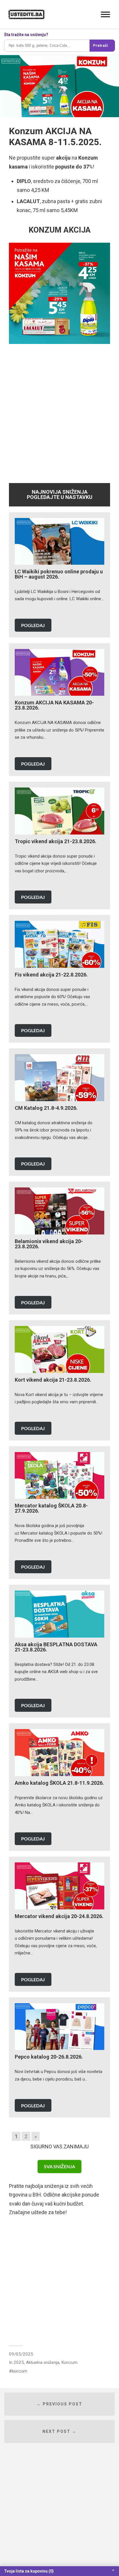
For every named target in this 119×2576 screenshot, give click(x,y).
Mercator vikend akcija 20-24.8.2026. (59, 1916)
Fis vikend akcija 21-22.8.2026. (51, 975)
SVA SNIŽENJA (59, 2166)
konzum (19, 2371)
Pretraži (101, 45)
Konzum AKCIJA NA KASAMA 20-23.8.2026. (54, 705)
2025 (19, 2362)
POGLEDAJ (33, 625)
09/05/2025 (21, 2354)
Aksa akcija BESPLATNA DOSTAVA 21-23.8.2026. (56, 1647)
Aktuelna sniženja (43, 2362)
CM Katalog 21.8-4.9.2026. (46, 1108)
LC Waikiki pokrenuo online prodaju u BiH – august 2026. (59, 574)
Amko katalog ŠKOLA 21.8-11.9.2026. (59, 1783)
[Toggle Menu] (105, 14)
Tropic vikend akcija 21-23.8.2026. (56, 841)
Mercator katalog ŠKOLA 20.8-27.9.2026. (51, 1508)
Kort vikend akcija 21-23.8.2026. (53, 1380)
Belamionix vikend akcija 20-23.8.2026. (49, 1244)
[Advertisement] (59, 412)
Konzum (69, 2362)
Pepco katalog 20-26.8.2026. (49, 2057)
